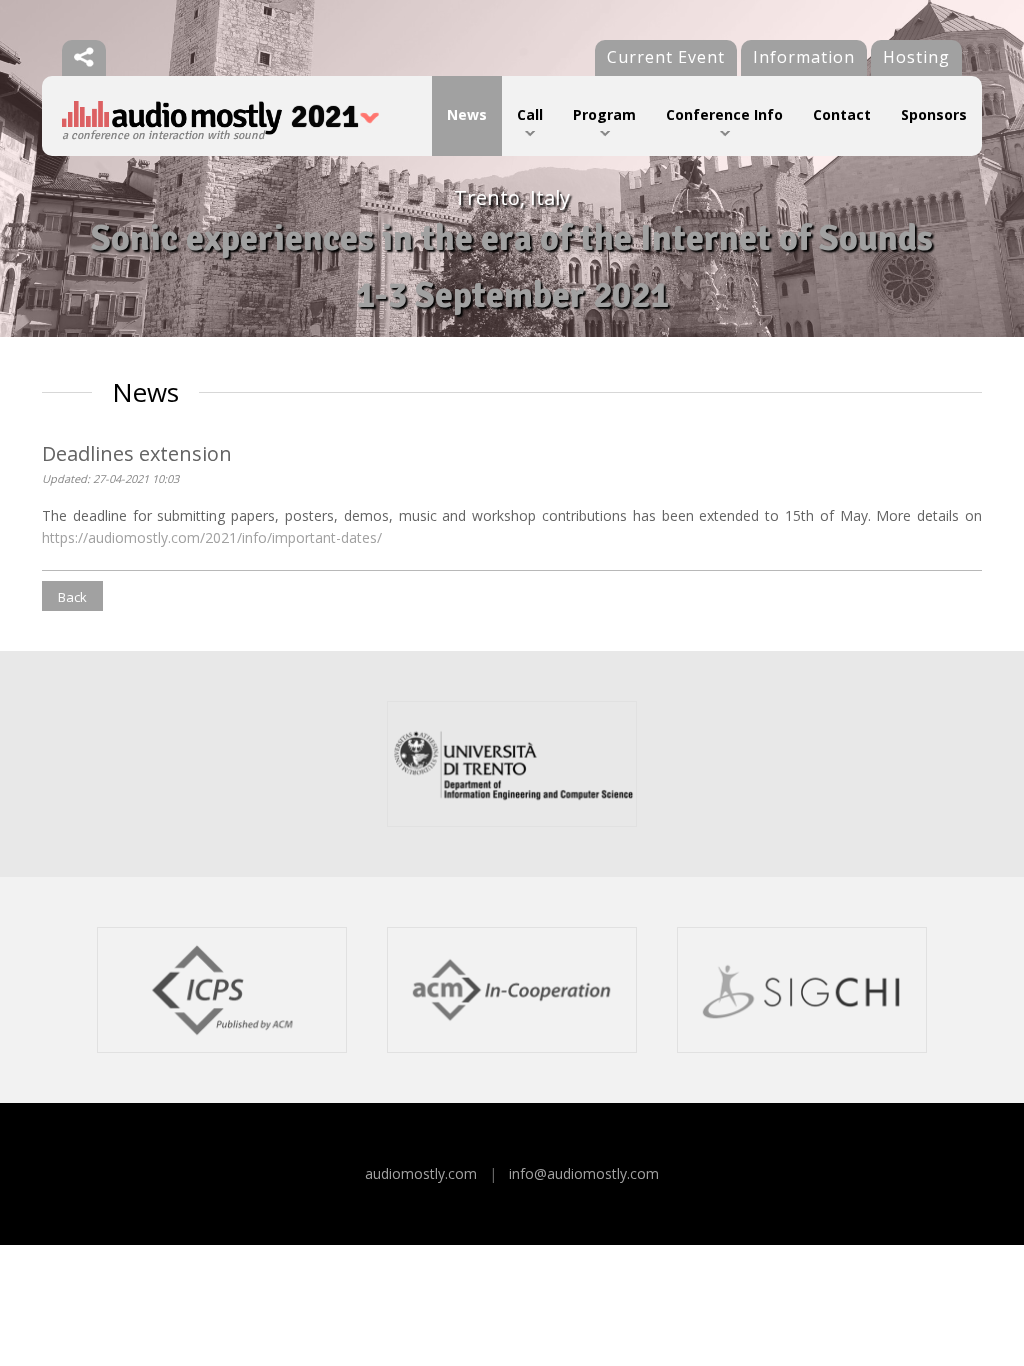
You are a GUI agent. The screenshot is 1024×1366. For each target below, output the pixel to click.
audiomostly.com (421, 1173)
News (467, 114)
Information (804, 57)
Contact (842, 114)
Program (604, 114)
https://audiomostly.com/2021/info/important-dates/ (212, 537)
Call (530, 114)
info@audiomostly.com (584, 1173)
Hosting (916, 57)
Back (72, 597)
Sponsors (934, 114)
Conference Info (724, 114)
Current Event (666, 57)
